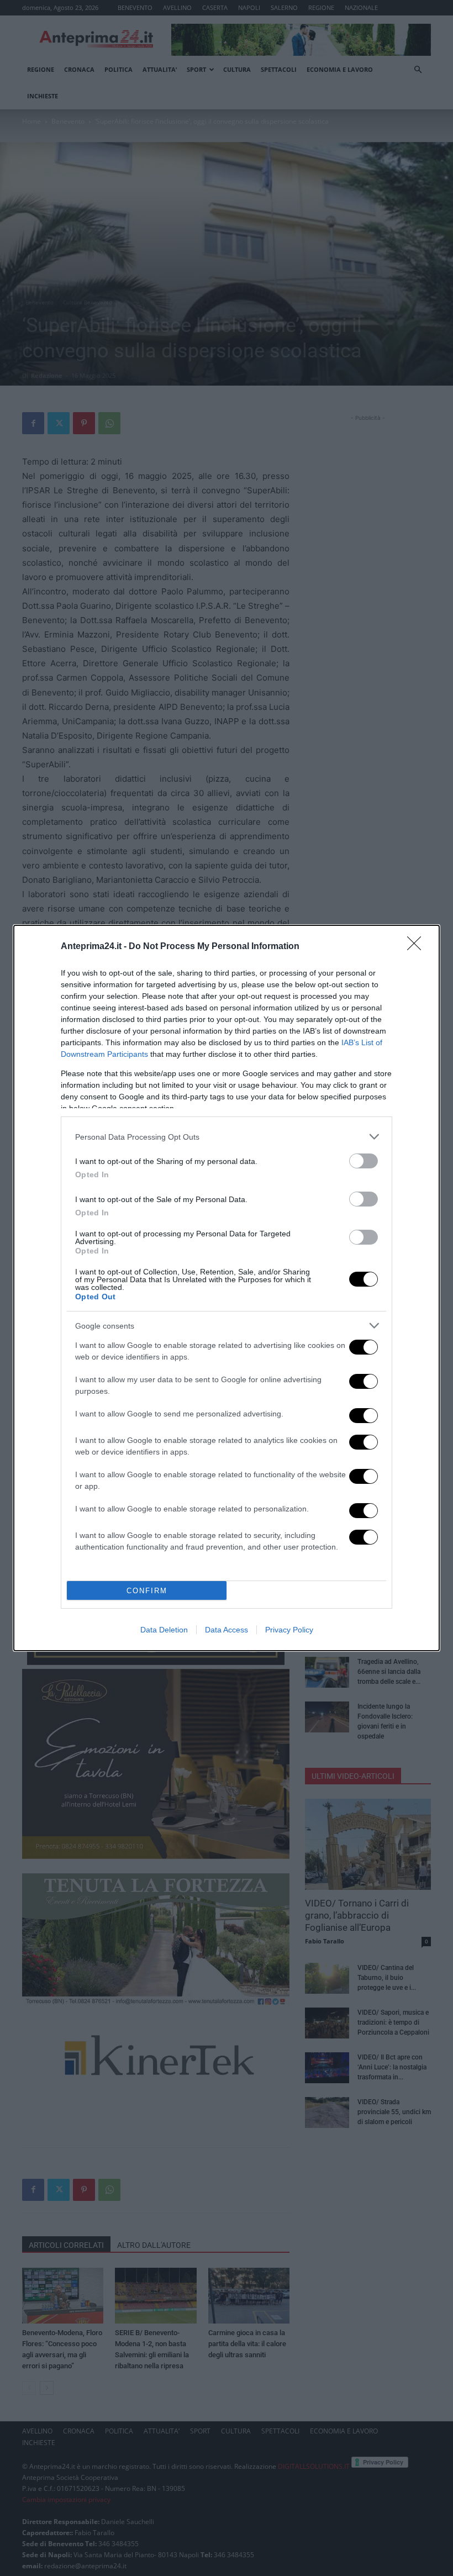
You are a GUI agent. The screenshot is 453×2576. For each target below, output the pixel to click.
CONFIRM (147, 1591)
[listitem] (227, 1137)
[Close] (418, 947)
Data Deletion (164, 1630)
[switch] (364, 1161)
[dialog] (227, 1288)
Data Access (227, 1630)
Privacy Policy (289, 1630)
